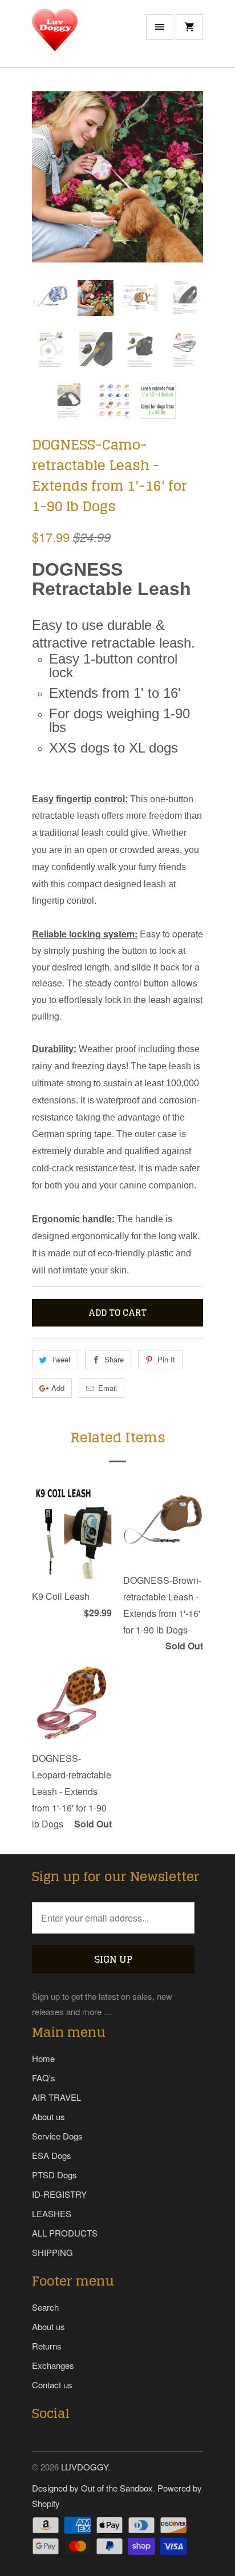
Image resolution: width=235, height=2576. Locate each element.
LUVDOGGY (84, 2467)
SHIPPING (52, 2252)
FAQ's (44, 2078)
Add (58, 1388)
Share (114, 1359)
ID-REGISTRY (59, 2194)
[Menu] (160, 27)
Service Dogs (57, 2136)
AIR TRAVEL (56, 2097)
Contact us (52, 2385)
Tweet (61, 1359)
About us (48, 2116)
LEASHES (52, 2213)
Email (108, 1388)
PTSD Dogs (54, 2175)
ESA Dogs (52, 2155)
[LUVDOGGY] (78, 38)
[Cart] (189, 27)
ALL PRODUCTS (65, 2233)
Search (45, 2307)
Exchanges (53, 2365)
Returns (47, 2346)
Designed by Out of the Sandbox (92, 2488)
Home (43, 2058)
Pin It (166, 1359)
